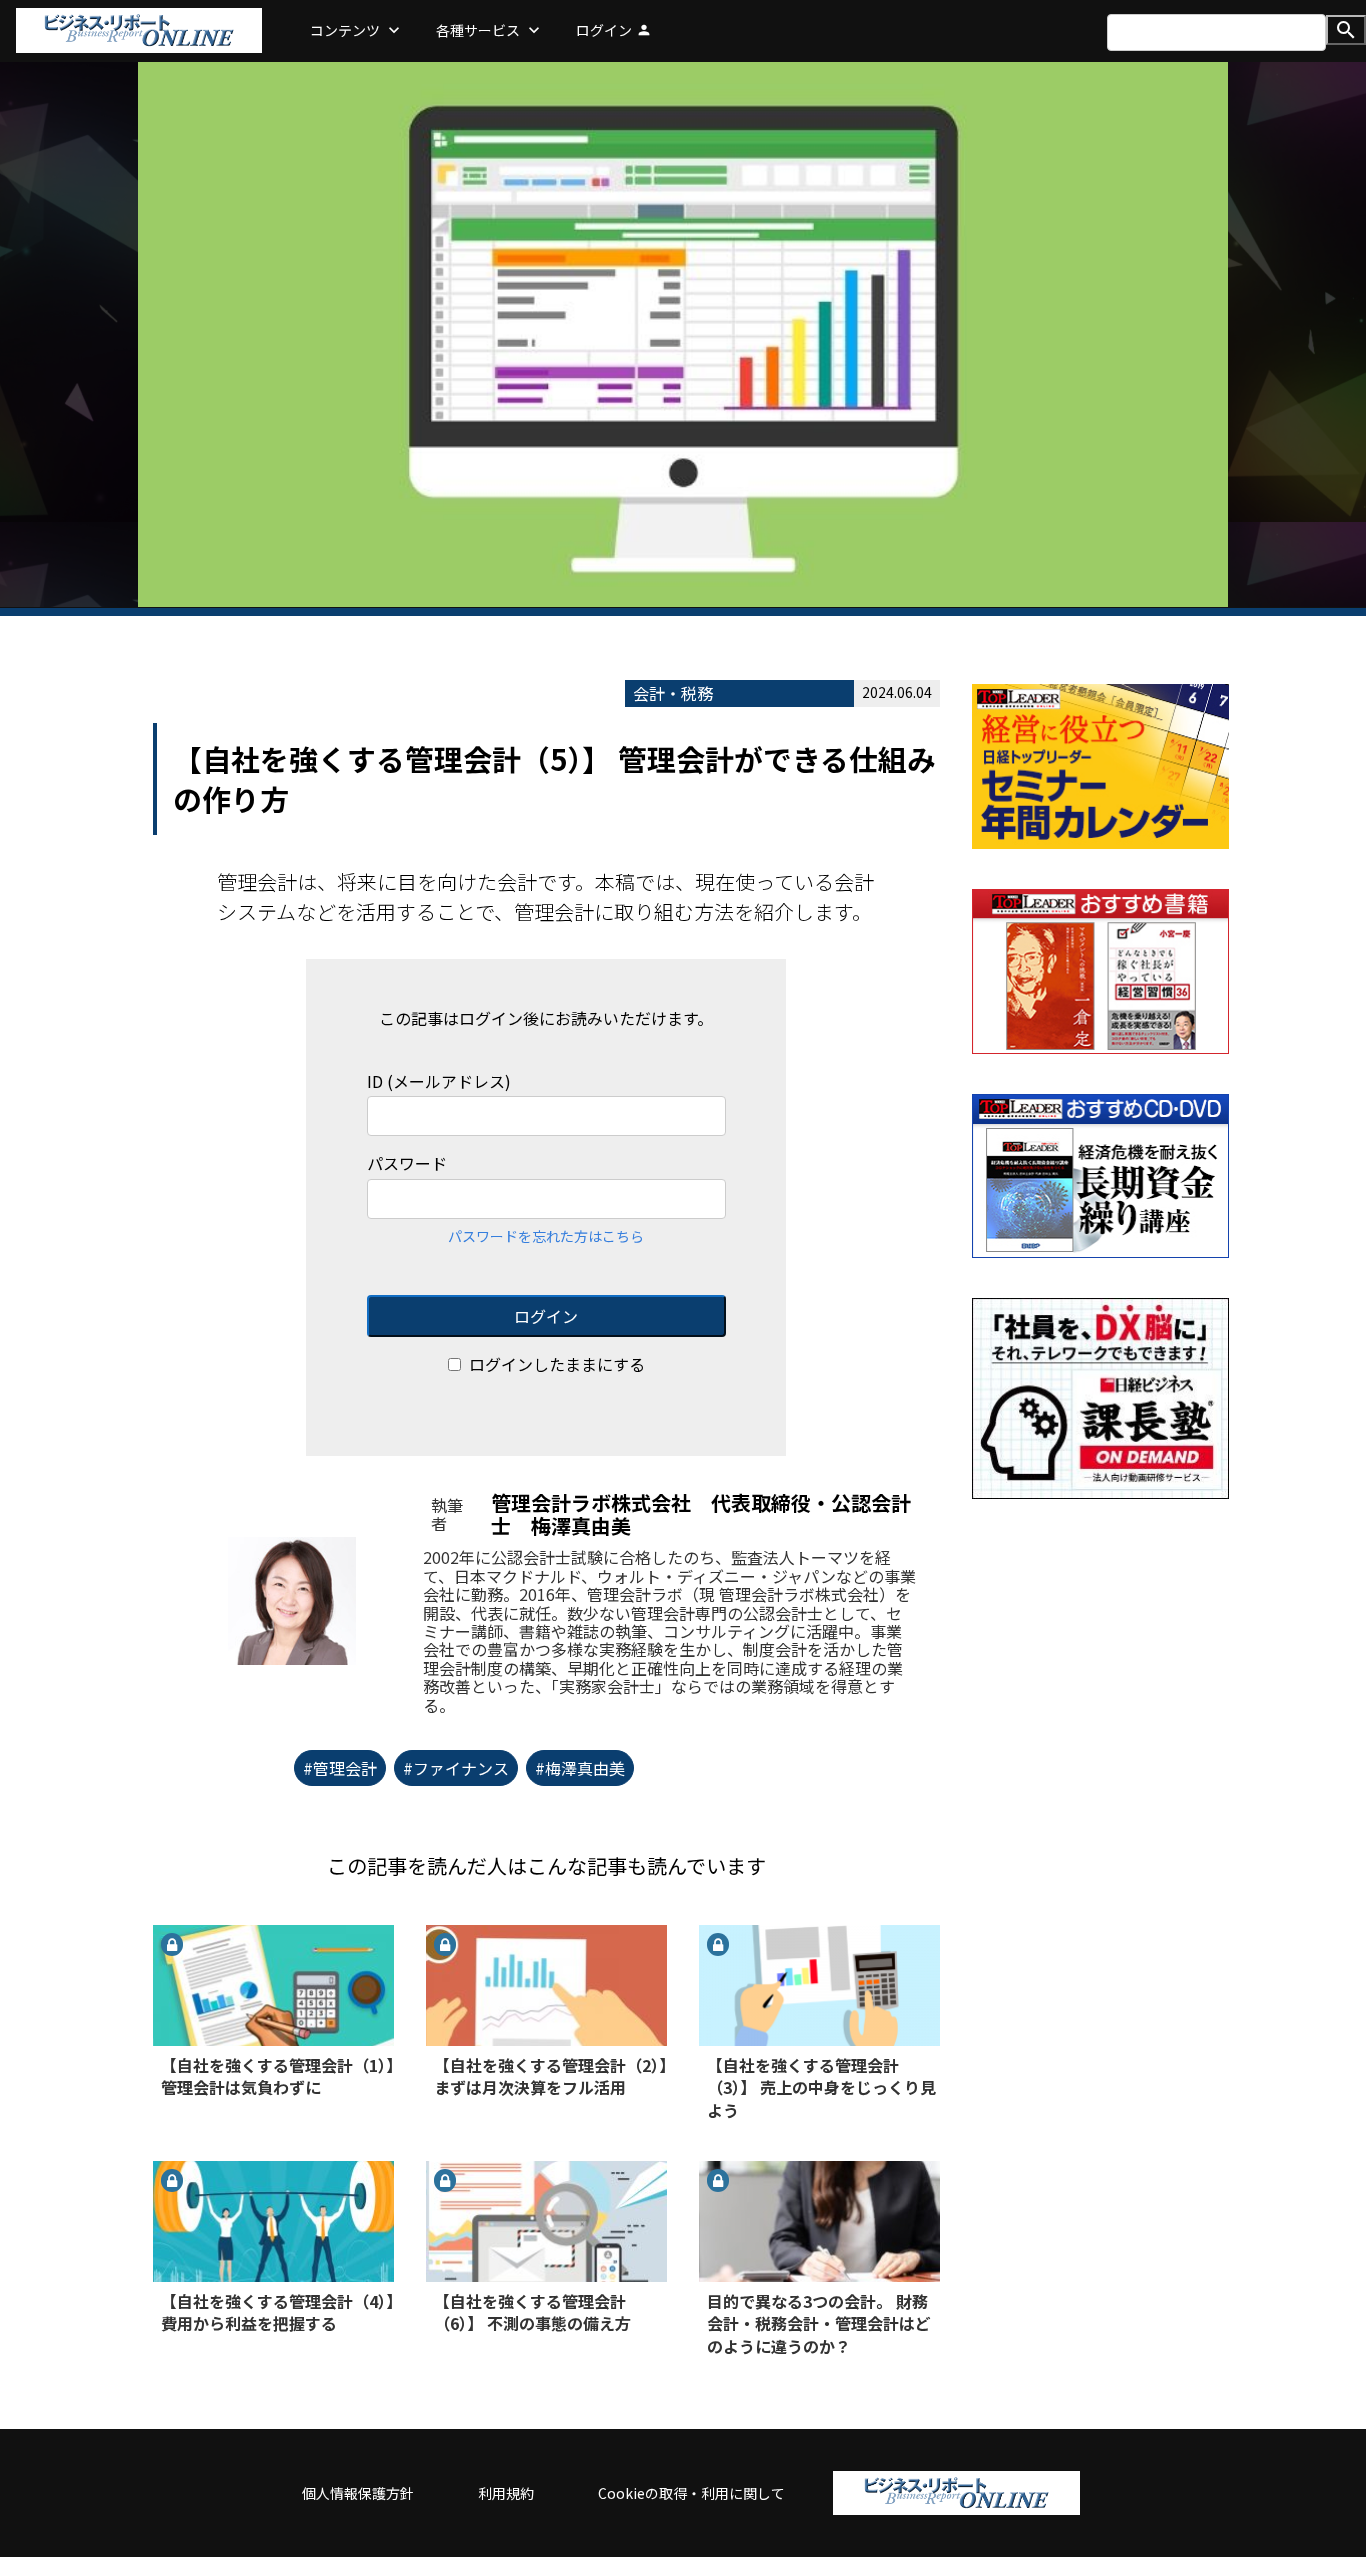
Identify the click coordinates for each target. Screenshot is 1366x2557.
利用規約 (506, 2493)
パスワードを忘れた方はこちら (546, 1236)
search (1346, 30)
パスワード (407, 1163)
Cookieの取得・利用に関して (691, 2493)
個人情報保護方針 (358, 2493)
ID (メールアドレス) (439, 1081)
